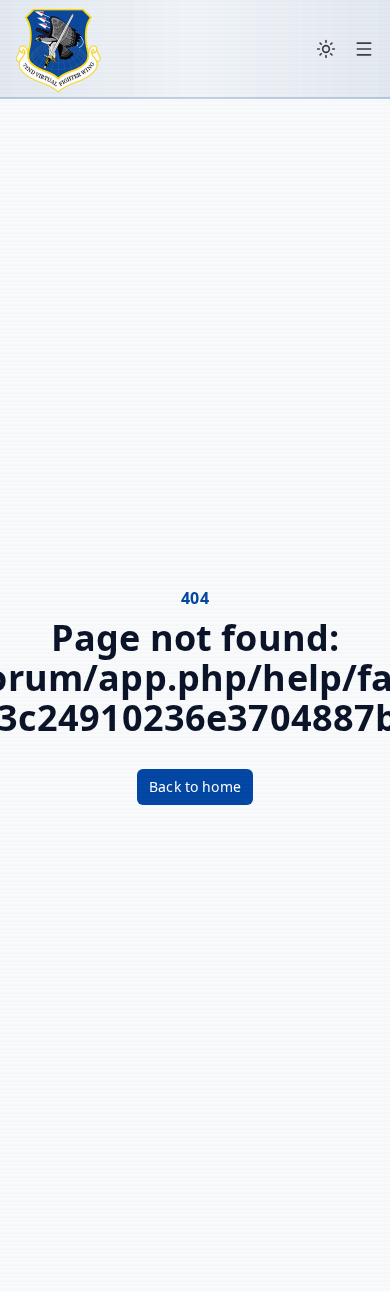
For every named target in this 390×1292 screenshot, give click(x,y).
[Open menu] (364, 49)
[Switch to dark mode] (326, 49)
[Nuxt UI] (58, 49)
